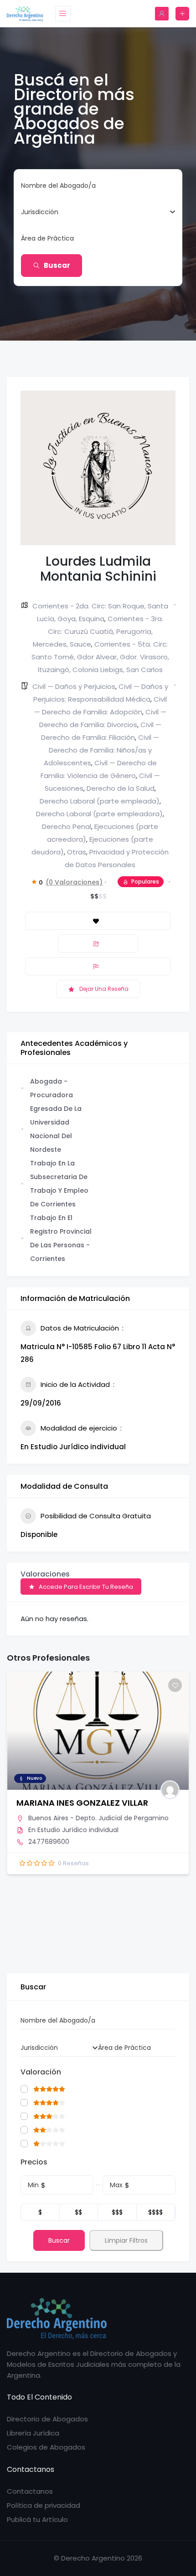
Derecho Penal (67, 826)
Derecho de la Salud (121, 788)
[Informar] (98, 966)
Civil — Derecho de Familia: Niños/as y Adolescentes (102, 750)
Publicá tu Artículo (37, 2519)
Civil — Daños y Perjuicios (74, 686)
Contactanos (30, 2491)
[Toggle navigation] (63, 14)
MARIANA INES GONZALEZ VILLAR (82, 1803)
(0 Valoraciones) (74, 882)
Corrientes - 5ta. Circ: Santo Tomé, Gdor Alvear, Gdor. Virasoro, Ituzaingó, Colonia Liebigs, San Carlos (100, 657)
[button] (14, 1819)
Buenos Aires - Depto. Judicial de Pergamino (98, 1818)
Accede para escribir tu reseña (86, 1587)
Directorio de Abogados (47, 2419)
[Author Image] (170, 1790)
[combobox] (95, 212)
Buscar (57, 265)
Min (33, 2185)
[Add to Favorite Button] (175, 1685)
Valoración (41, 2072)
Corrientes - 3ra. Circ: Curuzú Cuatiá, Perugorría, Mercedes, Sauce (98, 631)
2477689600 (49, 1842)
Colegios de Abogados (46, 2447)
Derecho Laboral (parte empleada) (100, 801)
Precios (34, 2162)
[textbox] (40, 212)
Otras (77, 852)
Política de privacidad (44, 2505)
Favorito (98, 921)
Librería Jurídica (33, 2433)
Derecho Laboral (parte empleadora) (99, 814)
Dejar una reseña (104, 989)
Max (116, 2185)
